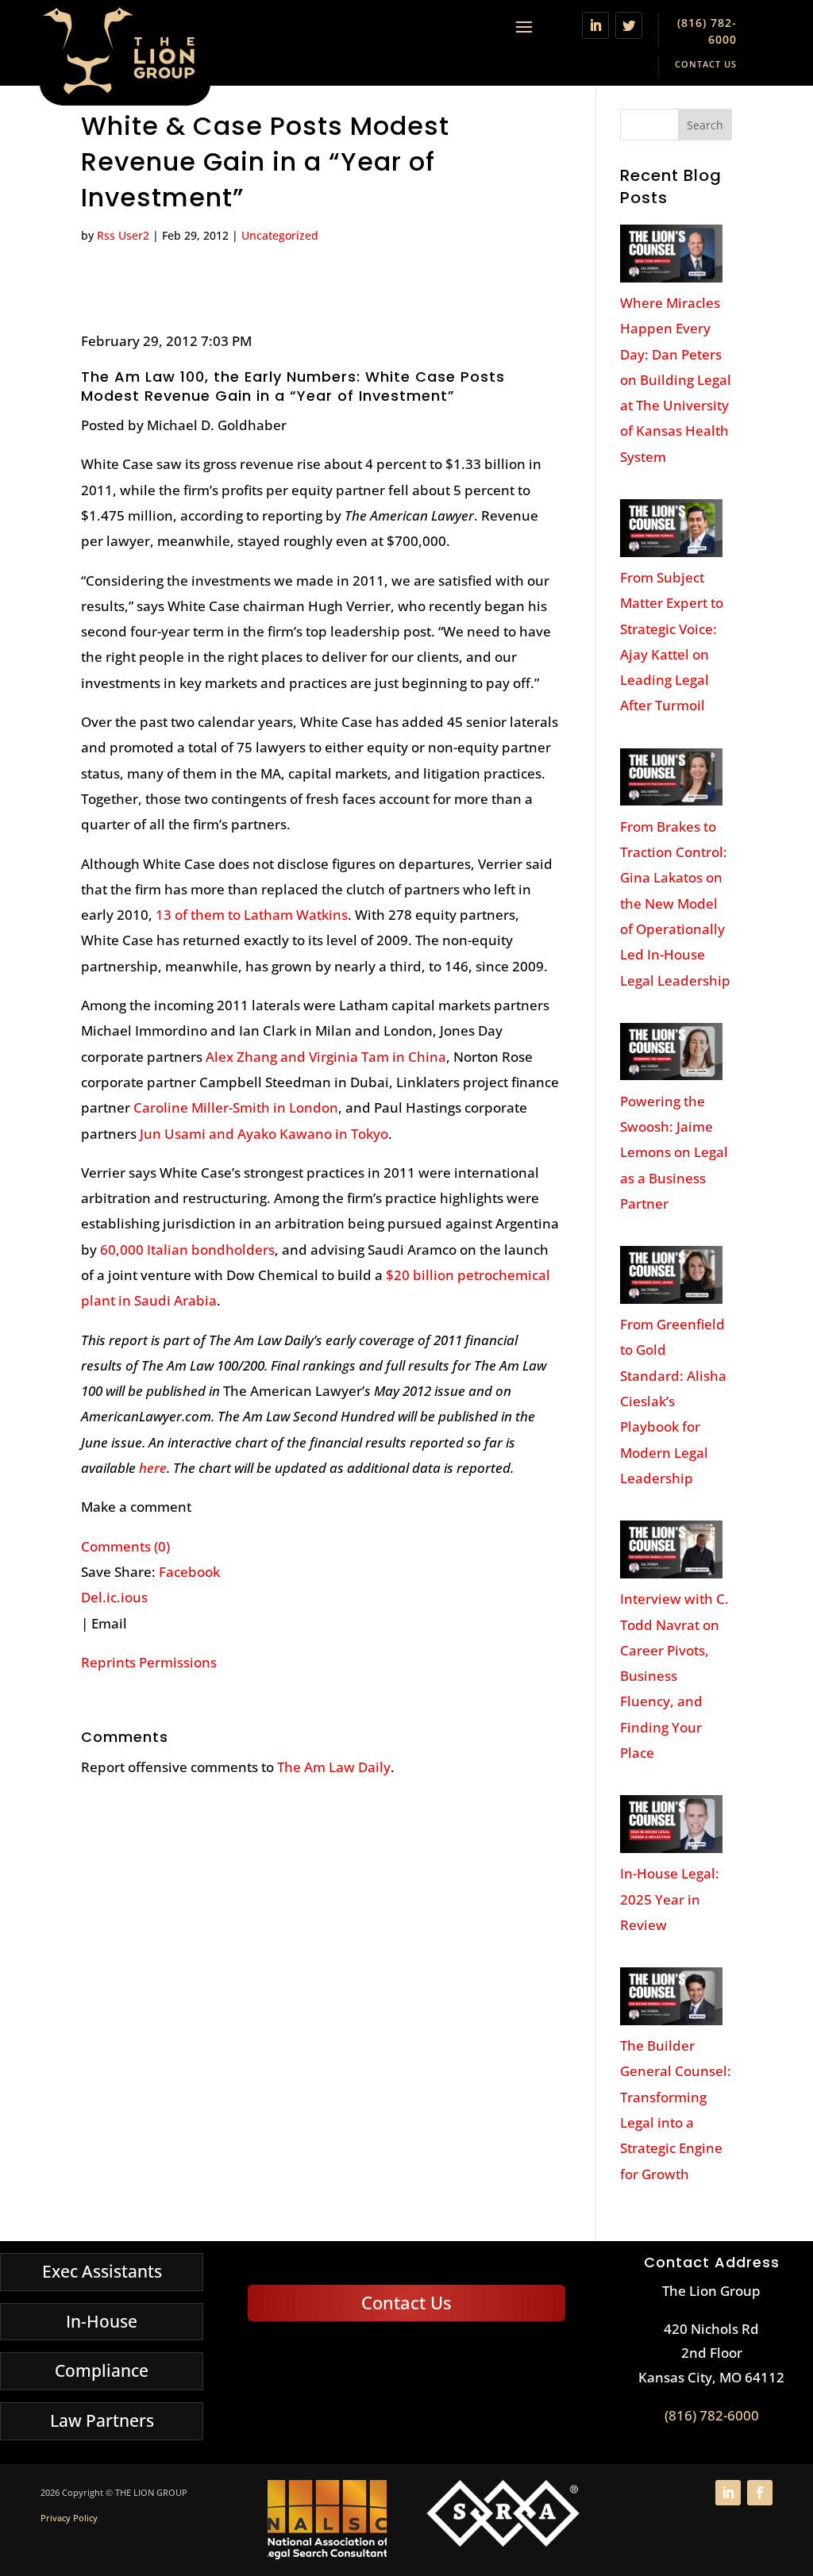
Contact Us (706, 64)
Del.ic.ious (114, 1597)
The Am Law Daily (334, 1767)
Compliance (102, 2370)
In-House (102, 2321)
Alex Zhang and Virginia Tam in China (326, 1057)
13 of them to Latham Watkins (252, 915)
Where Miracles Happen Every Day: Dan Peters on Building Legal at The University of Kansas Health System (676, 380)
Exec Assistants (102, 2271)
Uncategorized (280, 235)
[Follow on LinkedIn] (595, 25)
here (153, 1468)
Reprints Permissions (149, 1662)
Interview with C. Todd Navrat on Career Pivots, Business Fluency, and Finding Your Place (674, 1676)
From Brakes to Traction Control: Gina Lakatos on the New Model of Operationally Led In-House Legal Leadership (675, 904)
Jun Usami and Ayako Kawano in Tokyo (264, 1134)
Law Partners (102, 2420)
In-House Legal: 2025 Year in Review (670, 1899)
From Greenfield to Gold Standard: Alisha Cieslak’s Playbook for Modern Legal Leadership (673, 1401)
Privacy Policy (69, 2518)
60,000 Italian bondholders (187, 1250)
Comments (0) (125, 1546)
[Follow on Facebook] (760, 2493)
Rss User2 (123, 235)
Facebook (189, 1572)
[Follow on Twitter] (629, 25)
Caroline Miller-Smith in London (236, 1107)
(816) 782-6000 (712, 2415)
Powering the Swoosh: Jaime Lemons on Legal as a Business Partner (674, 1152)
